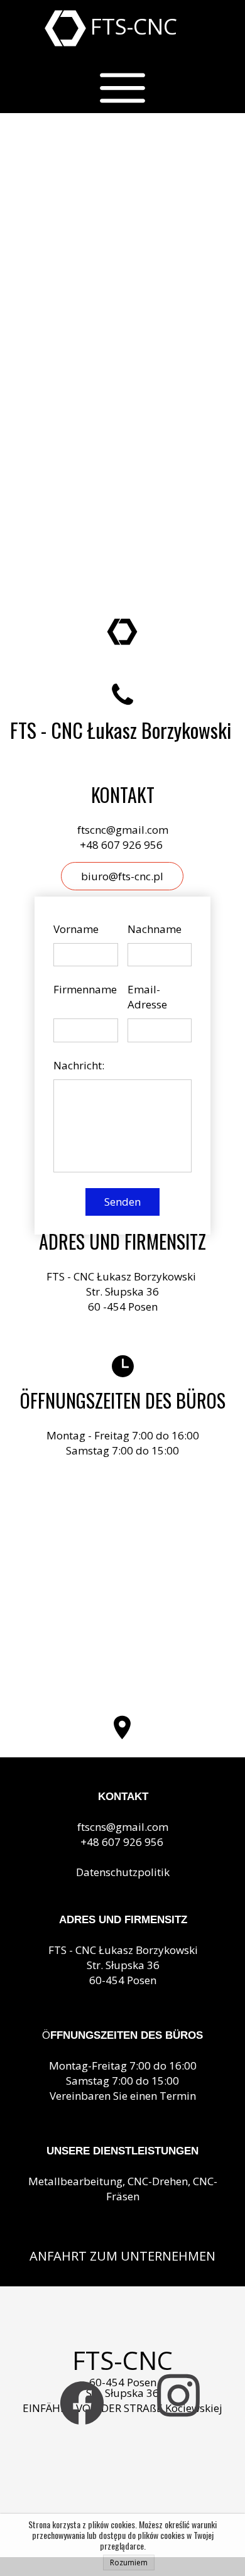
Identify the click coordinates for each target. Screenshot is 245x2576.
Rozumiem (129, 2562)
